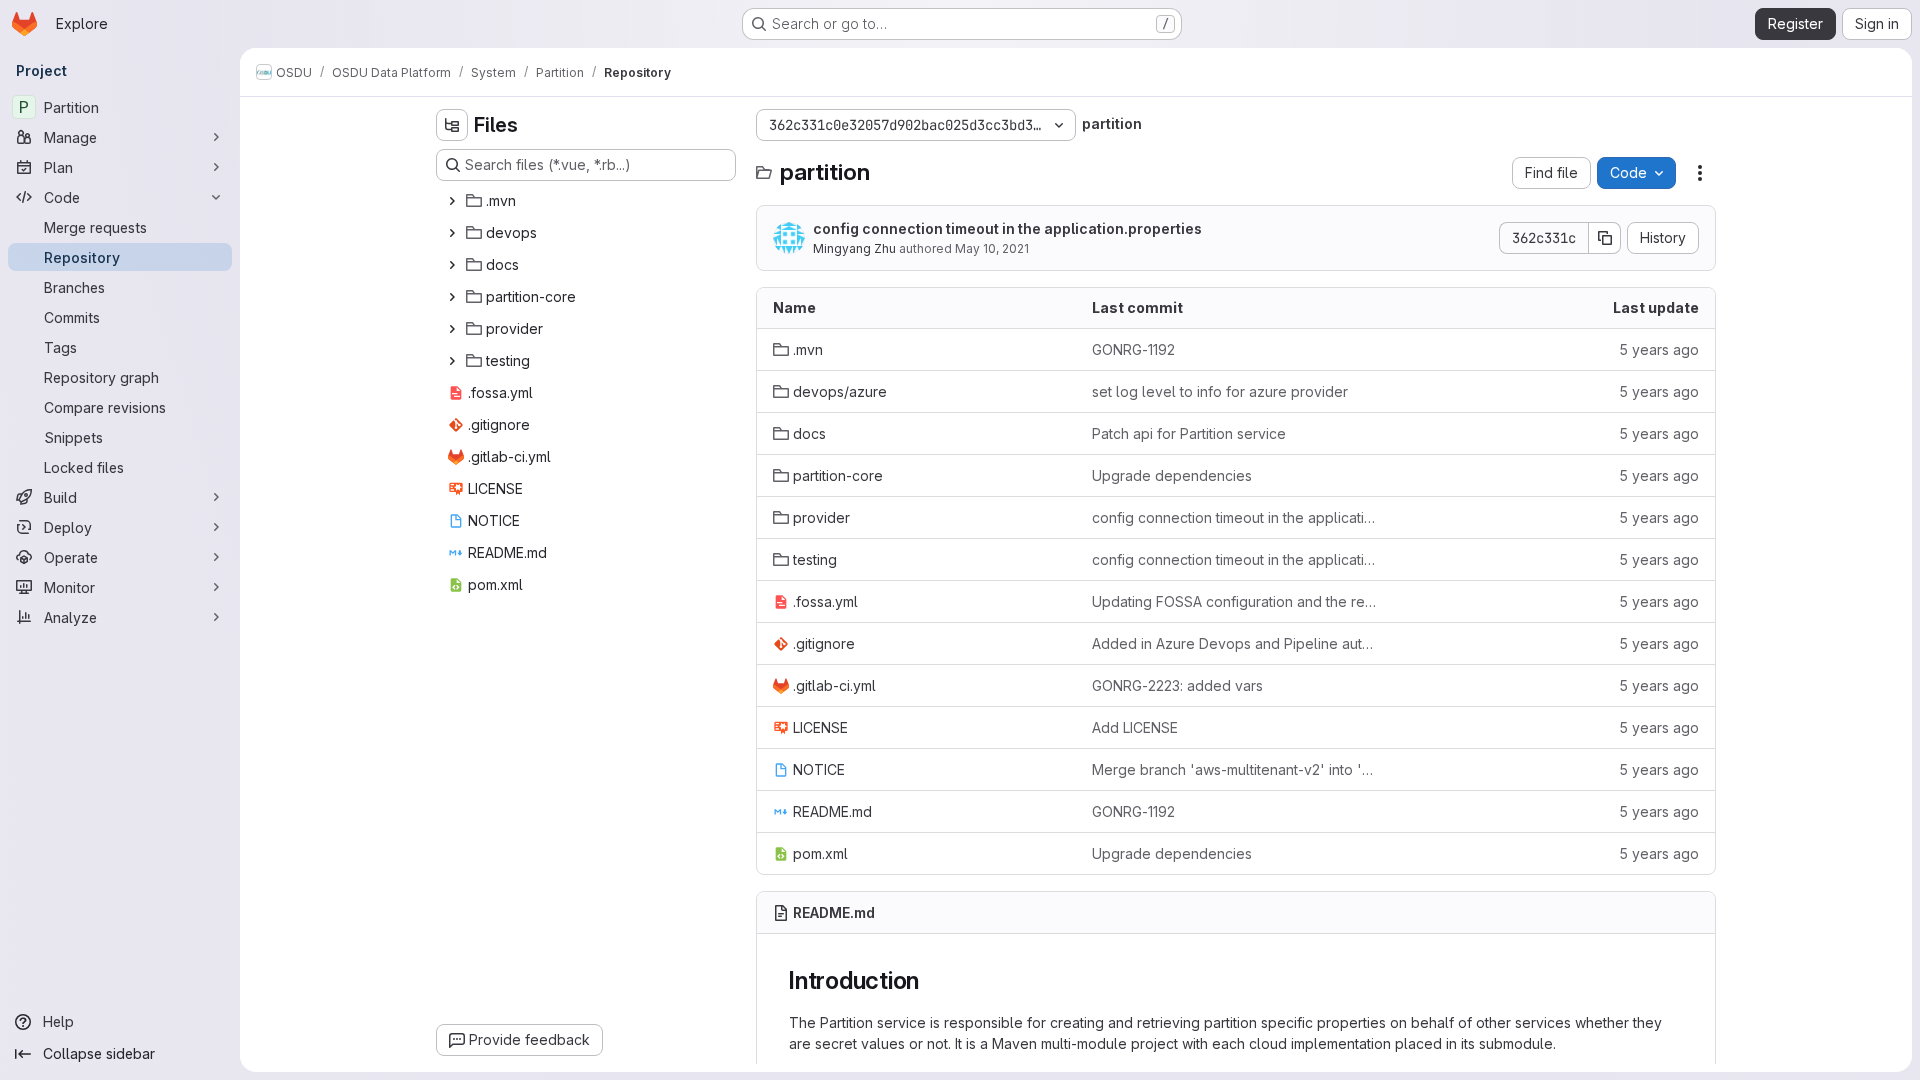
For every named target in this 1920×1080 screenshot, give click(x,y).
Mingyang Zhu (854, 248)
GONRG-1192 (1133, 349)
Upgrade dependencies (1172, 475)
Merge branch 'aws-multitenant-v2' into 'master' (1235, 769)
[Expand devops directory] (452, 233)
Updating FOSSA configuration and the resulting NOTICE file (1235, 601)
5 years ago (1659, 349)
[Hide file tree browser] (452, 125)
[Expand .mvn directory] (452, 201)
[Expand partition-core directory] (452, 297)
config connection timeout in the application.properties (1007, 228)
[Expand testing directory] (452, 361)
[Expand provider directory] (452, 329)
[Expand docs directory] (452, 265)
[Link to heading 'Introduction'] (932, 980)
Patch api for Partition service (1189, 433)
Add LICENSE (1135, 727)
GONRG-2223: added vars (1177, 685)
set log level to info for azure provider (1220, 391)
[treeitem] (588, 201)
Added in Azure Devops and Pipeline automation (1235, 643)
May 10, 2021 (992, 248)
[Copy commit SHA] (1605, 238)
